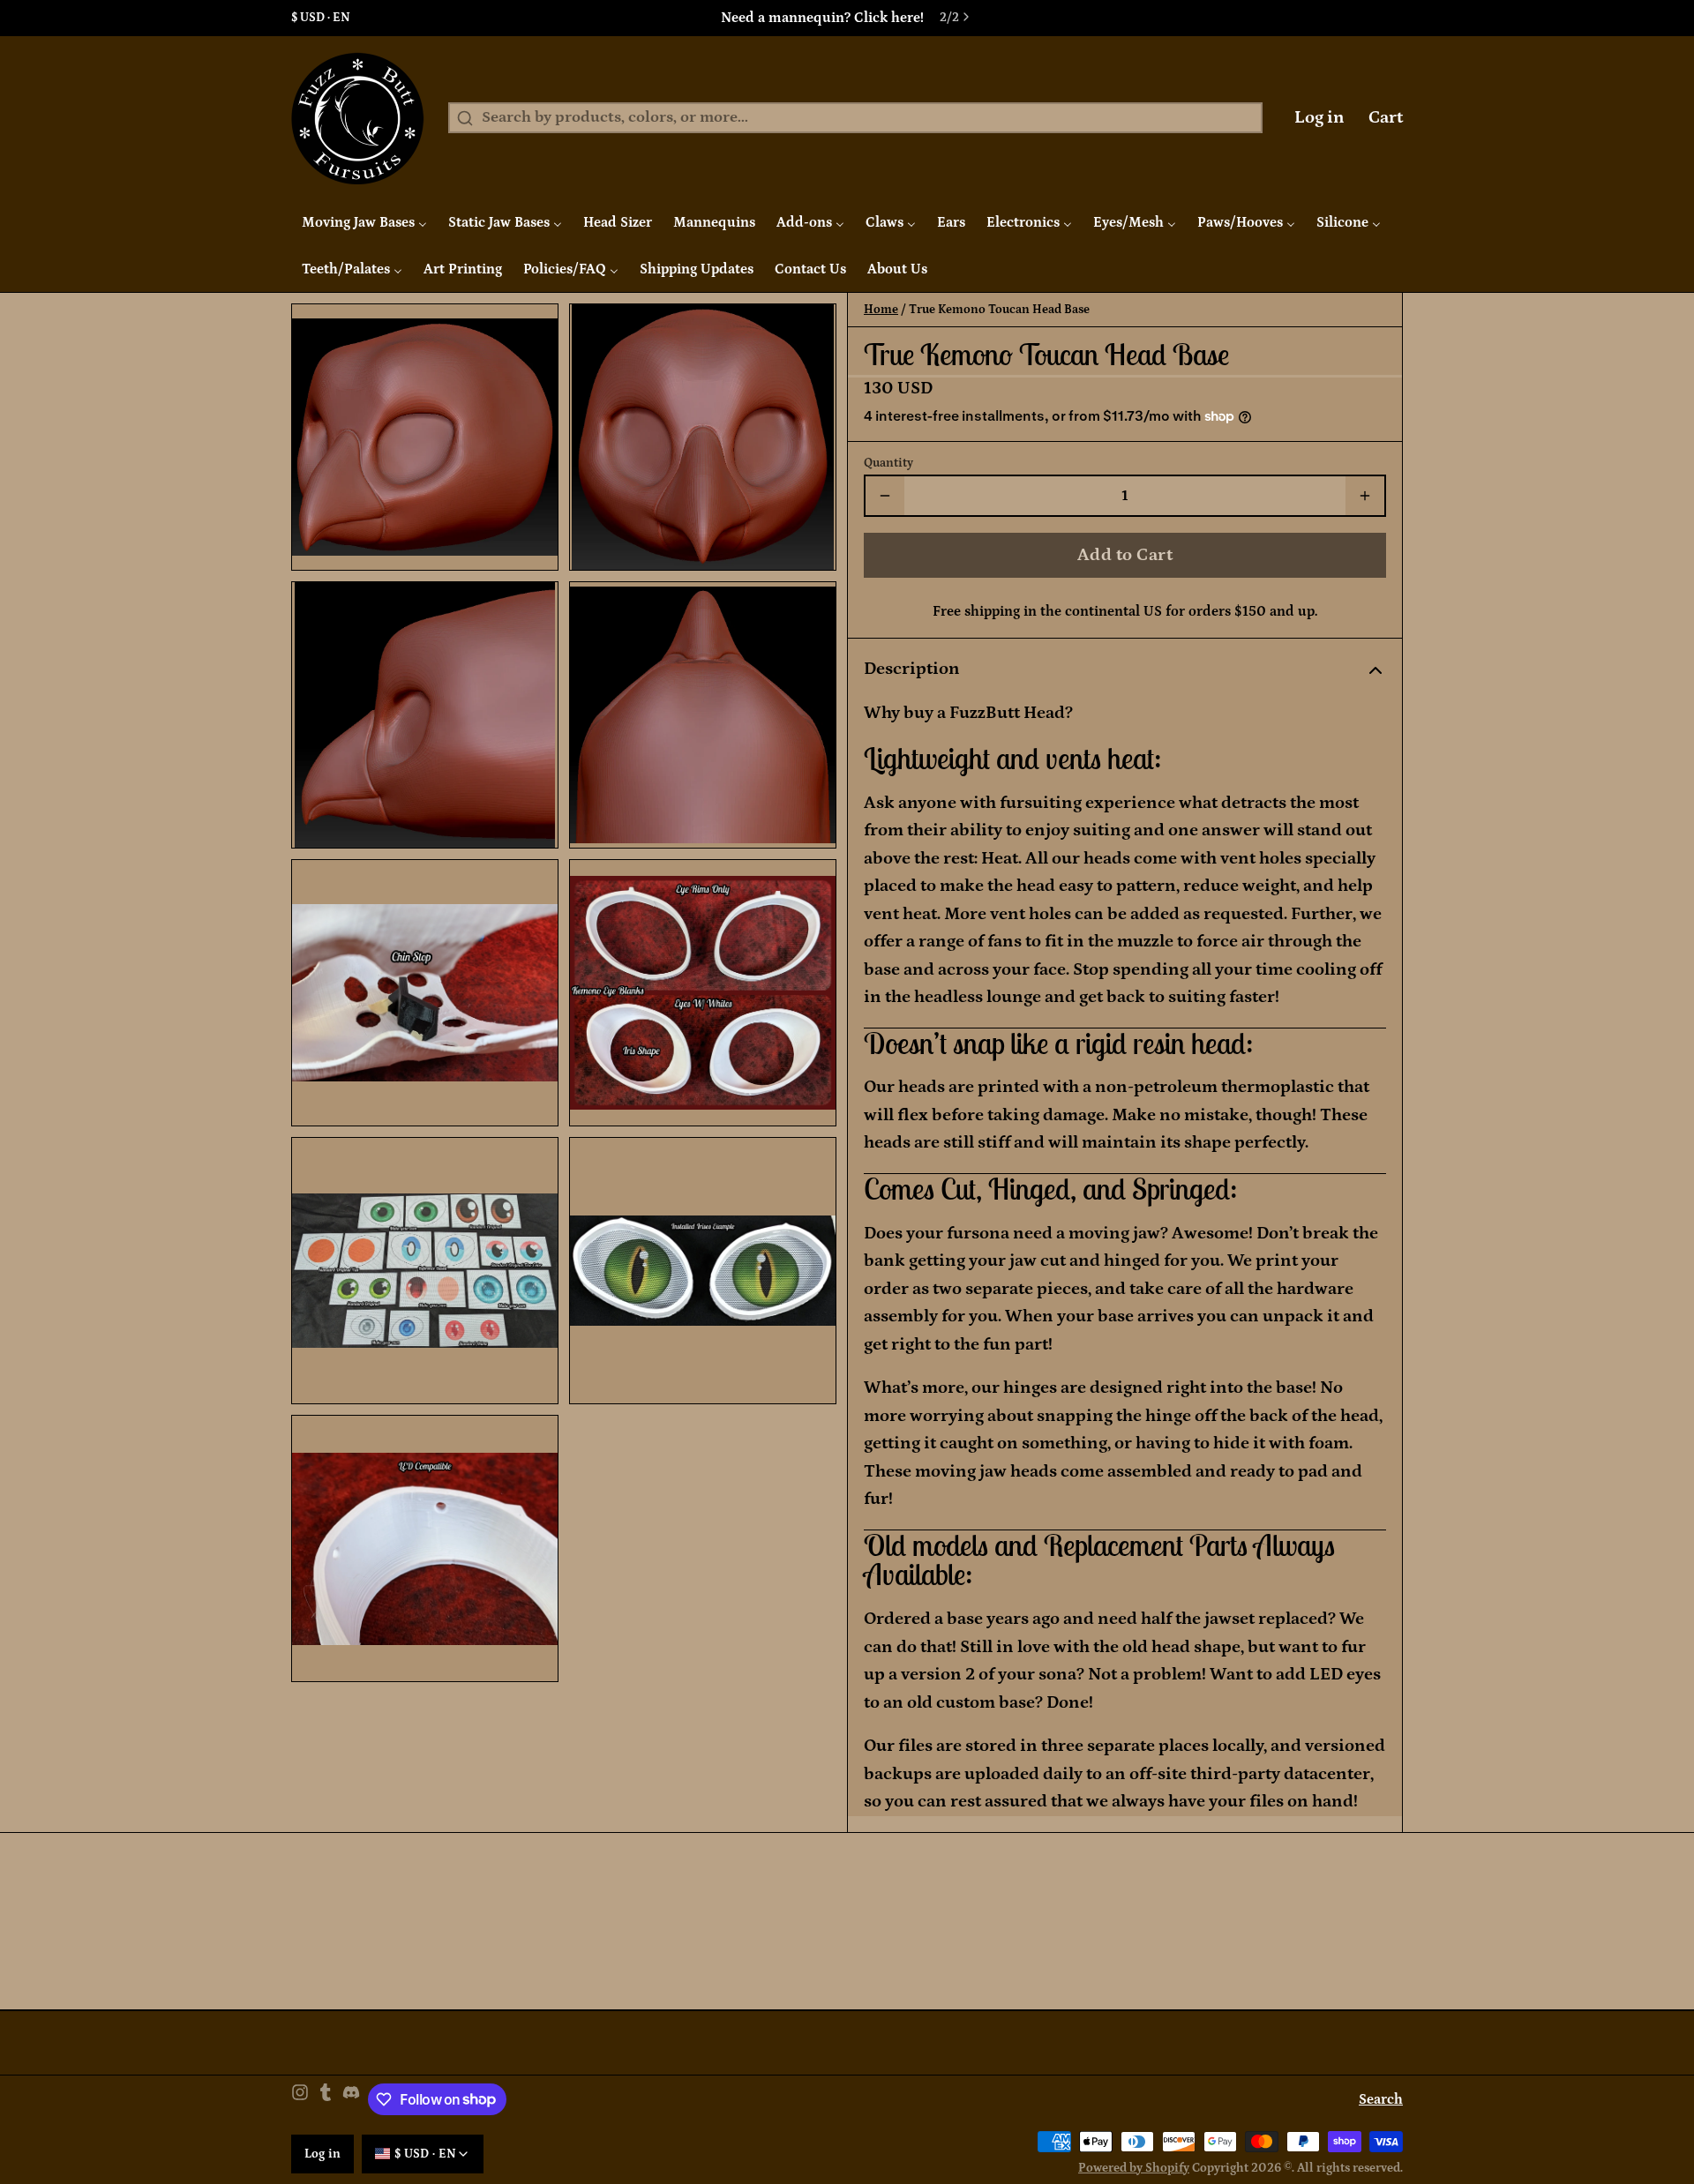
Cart (1386, 117)
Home (881, 310)
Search (1381, 2099)
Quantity (888, 463)
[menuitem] (364, 222)
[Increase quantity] (1365, 496)
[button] (1125, 555)
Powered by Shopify (1134, 2168)
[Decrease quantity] (885, 496)
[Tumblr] (326, 2100)
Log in (1319, 117)
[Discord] (351, 2100)
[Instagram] (300, 2100)
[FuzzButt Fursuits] (358, 118)
